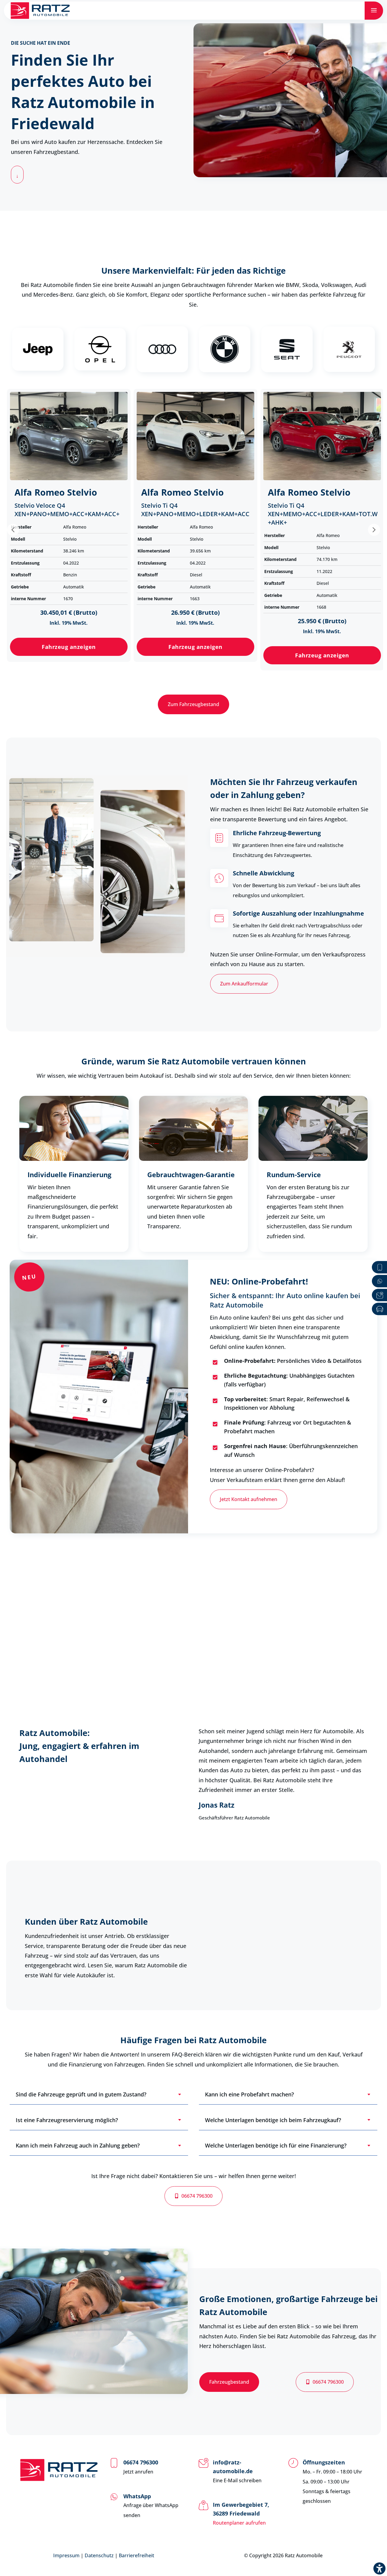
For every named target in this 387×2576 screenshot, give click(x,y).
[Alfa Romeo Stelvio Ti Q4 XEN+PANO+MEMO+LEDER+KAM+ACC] (195, 436)
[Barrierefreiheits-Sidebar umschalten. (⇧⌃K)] (379, 2568)
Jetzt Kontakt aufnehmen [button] (249, 1499)
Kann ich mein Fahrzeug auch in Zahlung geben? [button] (78, 2145)
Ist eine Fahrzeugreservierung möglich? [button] (67, 2120)
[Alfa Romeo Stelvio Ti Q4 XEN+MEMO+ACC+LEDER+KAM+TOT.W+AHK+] (322, 436)
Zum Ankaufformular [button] (244, 984)
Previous (13, 530)
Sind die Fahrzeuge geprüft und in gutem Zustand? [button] (81, 2094)
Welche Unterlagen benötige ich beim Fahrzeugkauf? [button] (273, 2120)
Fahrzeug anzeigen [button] (69, 647)
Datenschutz (99, 2555)
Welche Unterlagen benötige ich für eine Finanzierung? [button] (276, 2145)
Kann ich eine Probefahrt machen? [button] (249, 2094)
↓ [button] (17, 176)
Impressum (66, 2555)
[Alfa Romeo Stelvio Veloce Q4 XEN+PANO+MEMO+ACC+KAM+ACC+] (69, 436)
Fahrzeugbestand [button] (229, 2382)
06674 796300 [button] (197, 2196)
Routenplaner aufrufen (239, 2523)
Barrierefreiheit (137, 2555)
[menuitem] (374, 11)
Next (374, 530)
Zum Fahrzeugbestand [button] (193, 704)
